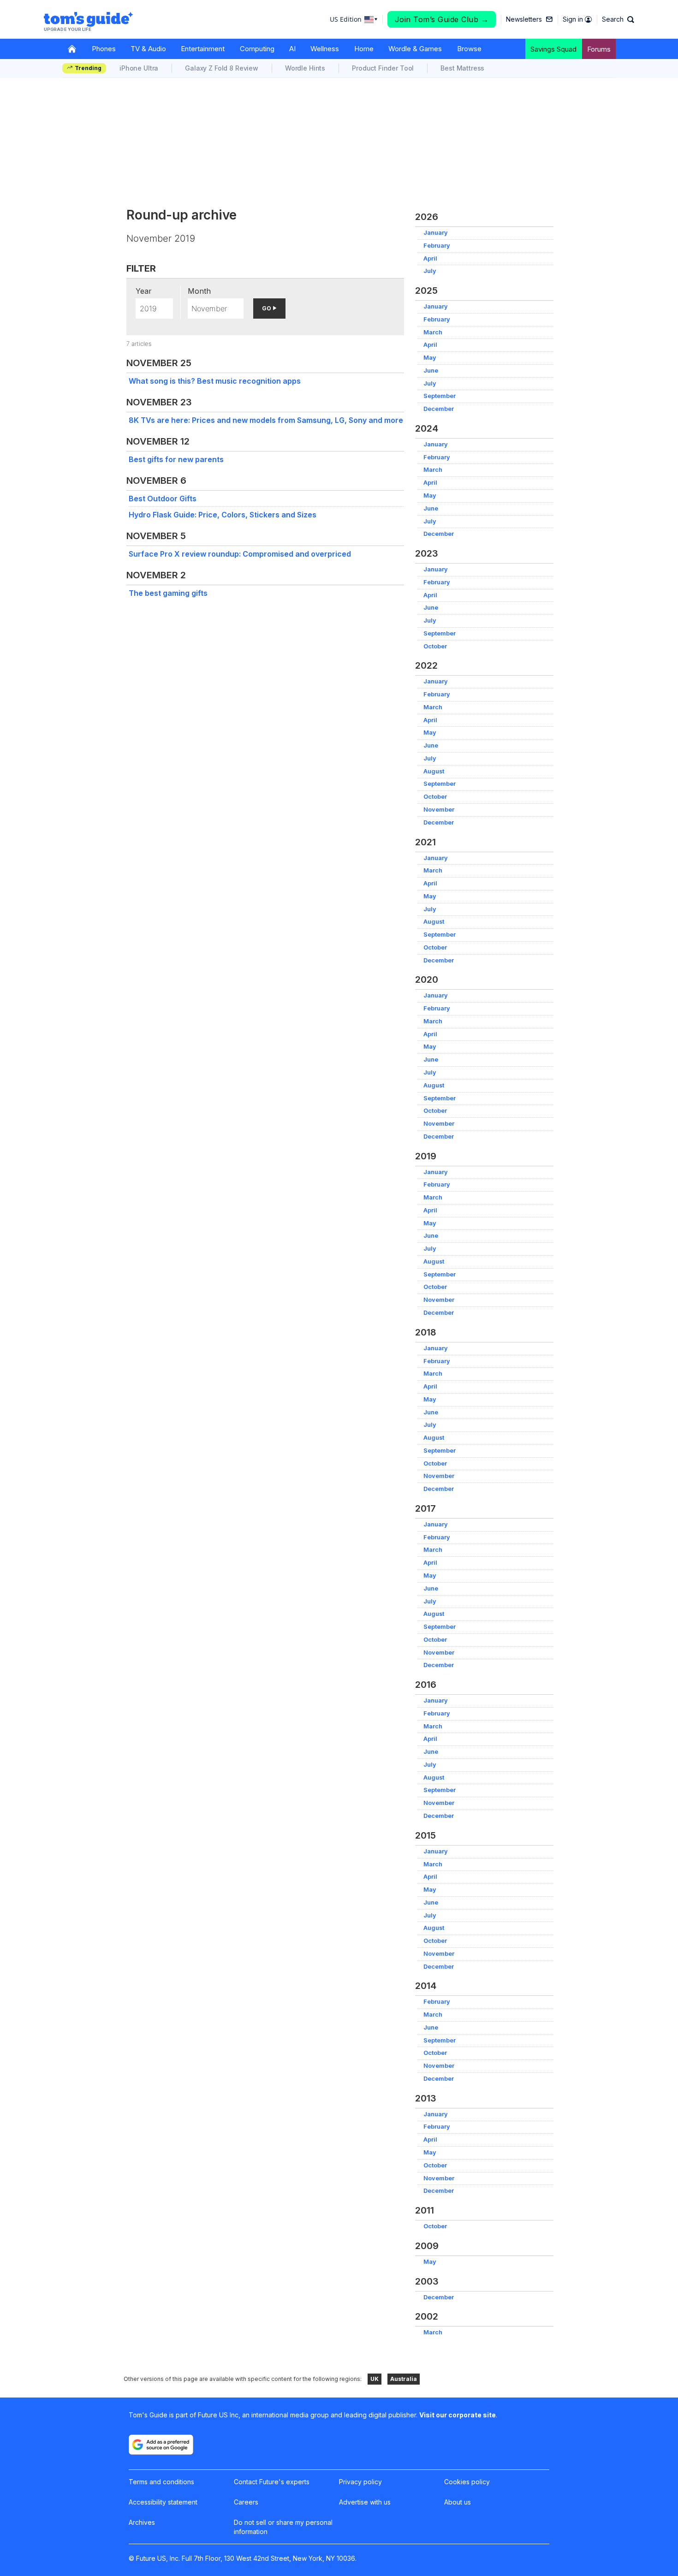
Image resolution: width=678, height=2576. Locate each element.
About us (458, 2502)
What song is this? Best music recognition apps (215, 381)
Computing (257, 49)
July (430, 271)
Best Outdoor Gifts (163, 499)
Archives (142, 2522)
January (436, 233)
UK (375, 2379)
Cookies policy (467, 2482)
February (437, 246)
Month (199, 291)
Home (364, 49)
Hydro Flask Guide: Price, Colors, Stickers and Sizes (223, 515)
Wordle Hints (305, 68)
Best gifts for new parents (176, 459)
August (434, 771)
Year (144, 291)
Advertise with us (365, 2502)
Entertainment (203, 49)
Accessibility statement (163, 2502)
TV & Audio (148, 49)
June (431, 371)
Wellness (325, 49)
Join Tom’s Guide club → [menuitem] (442, 19)
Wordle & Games (415, 49)
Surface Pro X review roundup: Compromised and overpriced (240, 554)
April (430, 258)
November (439, 810)
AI (292, 49)
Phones (104, 49)
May (430, 358)
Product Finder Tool (383, 68)
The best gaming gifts (168, 593)
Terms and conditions (161, 2482)
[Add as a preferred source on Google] (161, 2445)
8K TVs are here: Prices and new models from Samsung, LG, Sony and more (266, 420)
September (440, 396)
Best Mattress (462, 68)
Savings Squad (553, 49)
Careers (246, 2502)
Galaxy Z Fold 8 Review (222, 68)
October (435, 646)
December (439, 409)
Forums (599, 49)
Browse (469, 49)
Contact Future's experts (272, 2482)
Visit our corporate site (458, 2415)
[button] (618, 19)
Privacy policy (360, 2482)
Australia (404, 2379)
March (433, 332)
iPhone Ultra (139, 68)
